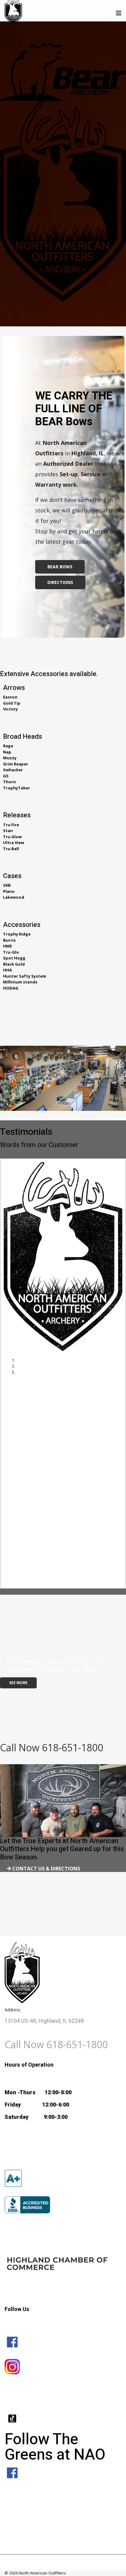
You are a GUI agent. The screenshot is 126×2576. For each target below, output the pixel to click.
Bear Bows (60, 567)
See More (18, 1683)
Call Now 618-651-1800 (52, 1747)
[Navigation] (119, 13)
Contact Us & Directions (46, 1869)
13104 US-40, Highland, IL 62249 (44, 2021)
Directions (60, 582)
